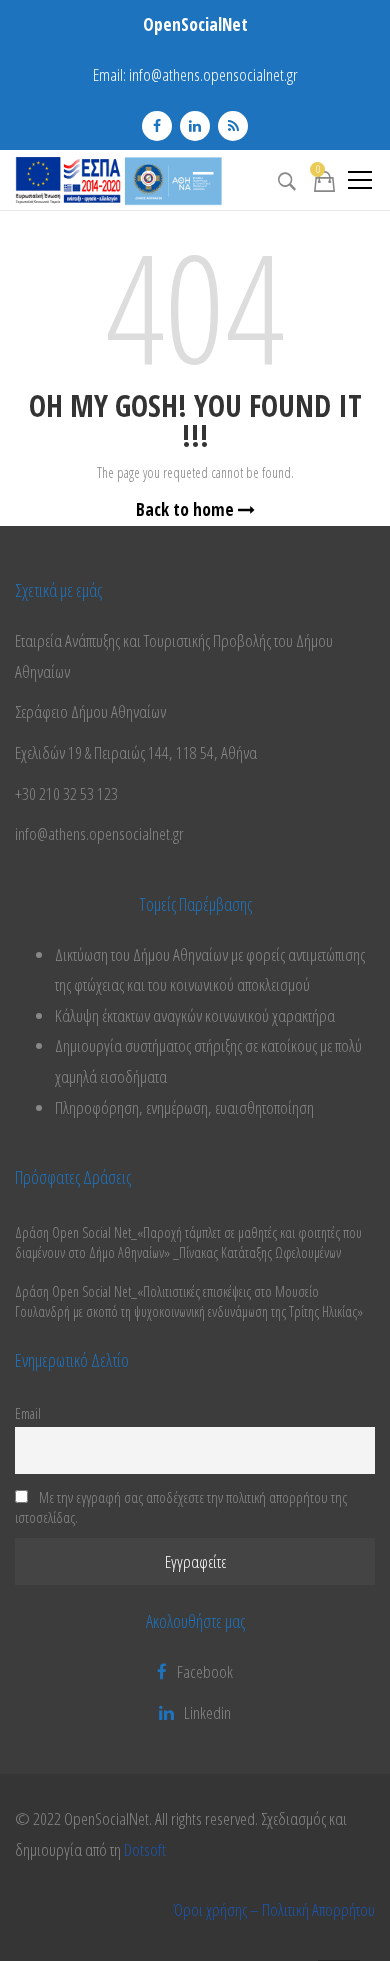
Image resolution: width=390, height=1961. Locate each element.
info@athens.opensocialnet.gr (213, 74)
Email (28, 1413)
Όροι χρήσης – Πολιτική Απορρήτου (274, 1909)
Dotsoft (145, 1849)
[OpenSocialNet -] (118, 179)
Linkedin (207, 1712)
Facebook (205, 1671)
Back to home (187, 509)
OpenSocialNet (195, 24)
